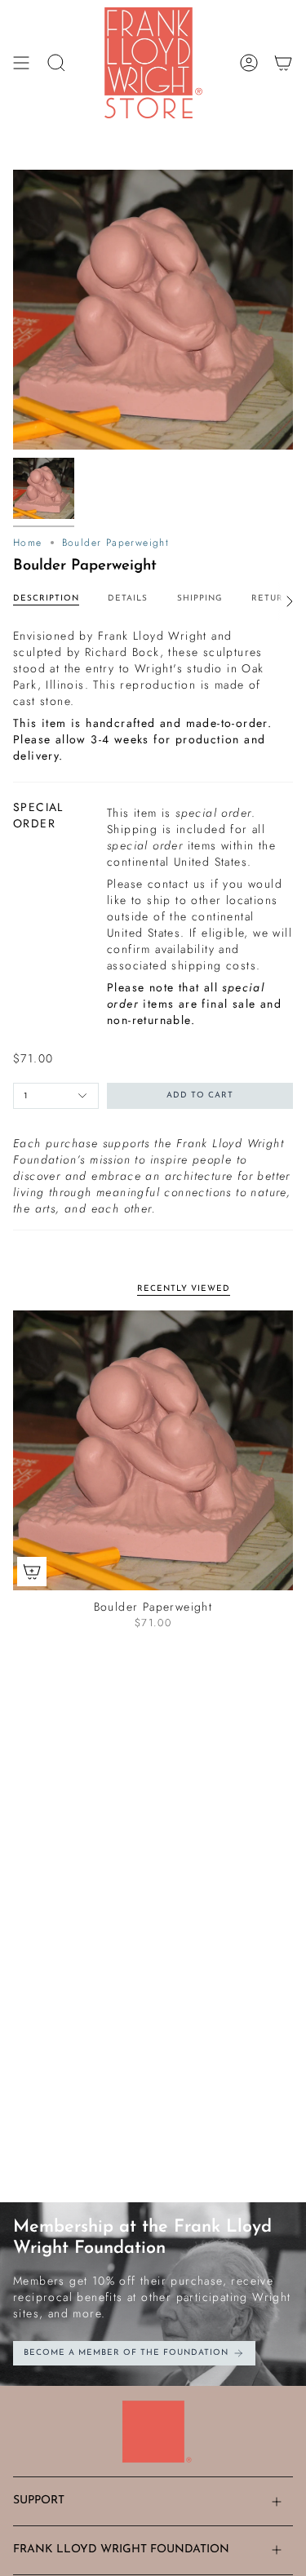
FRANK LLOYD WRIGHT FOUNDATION (121, 2549)
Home (28, 543)
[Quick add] (32, 1572)
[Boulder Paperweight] (153, 1450)
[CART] (283, 63)
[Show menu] (21, 63)
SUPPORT (39, 2501)
